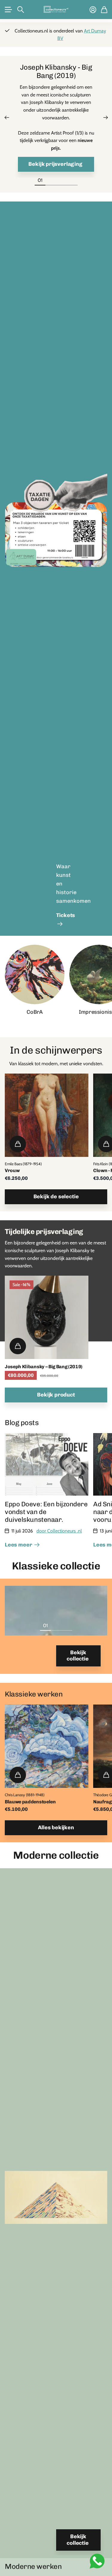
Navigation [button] (8, 10)
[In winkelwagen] (18, 1144)
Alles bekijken (56, 1827)
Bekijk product (56, 1395)
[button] (7, 118)
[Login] (93, 10)
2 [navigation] (56, 1625)
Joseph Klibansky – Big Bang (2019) (44, 1367)
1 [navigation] (45, 1625)
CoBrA (34, 1012)
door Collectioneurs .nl (59, 1531)
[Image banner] (56, 531)
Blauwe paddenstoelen (30, 1802)
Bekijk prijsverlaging (56, 164)
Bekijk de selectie (56, 1196)
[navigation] (51, 180)
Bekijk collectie (78, 1656)
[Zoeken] (21, 10)
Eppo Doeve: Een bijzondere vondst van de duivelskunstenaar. (46, 1512)
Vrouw (12, 1170)
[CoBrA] (35, 974)
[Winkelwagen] (104, 10)
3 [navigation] (67, 1625)
